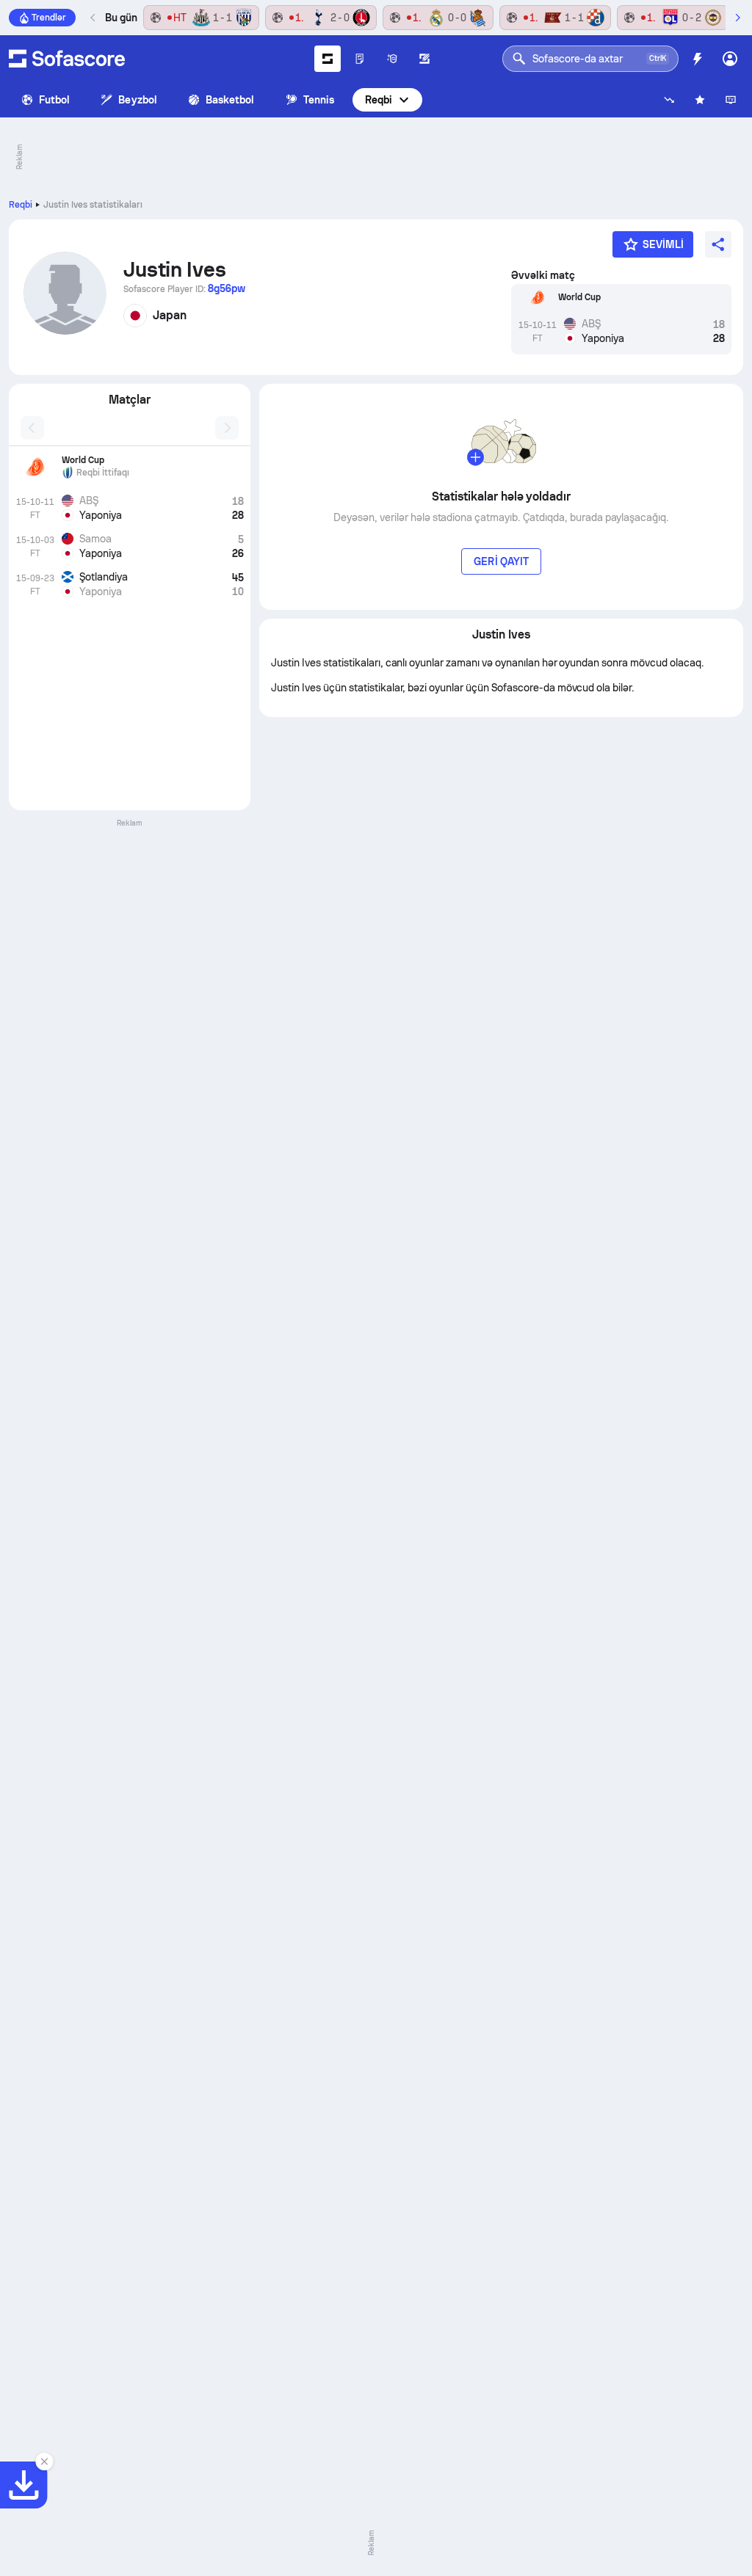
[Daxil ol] (730, 59)
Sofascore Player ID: (184, 288)
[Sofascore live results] (67, 59)
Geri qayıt (501, 561)
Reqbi (379, 100)
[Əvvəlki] (93, 18)
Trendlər (49, 18)
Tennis (319, 100)
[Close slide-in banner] (44, 2462)
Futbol (54, 100)
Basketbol (230, 100)
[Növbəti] (737, 18)
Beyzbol (138, 100)
